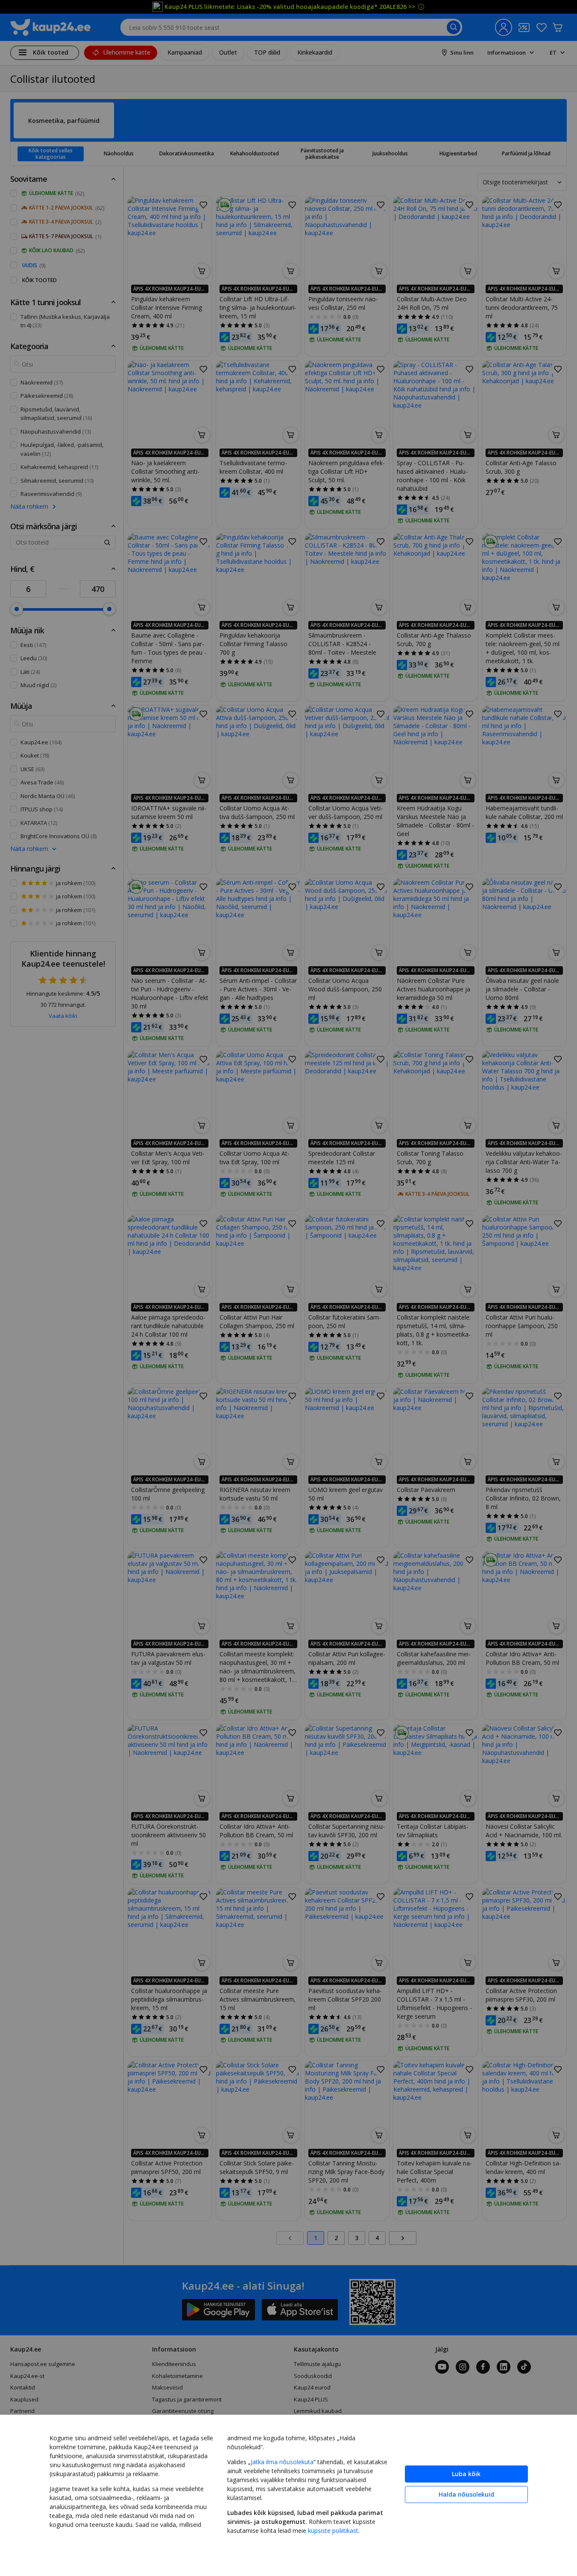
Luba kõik (466, 2474)
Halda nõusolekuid (466, 2494)
